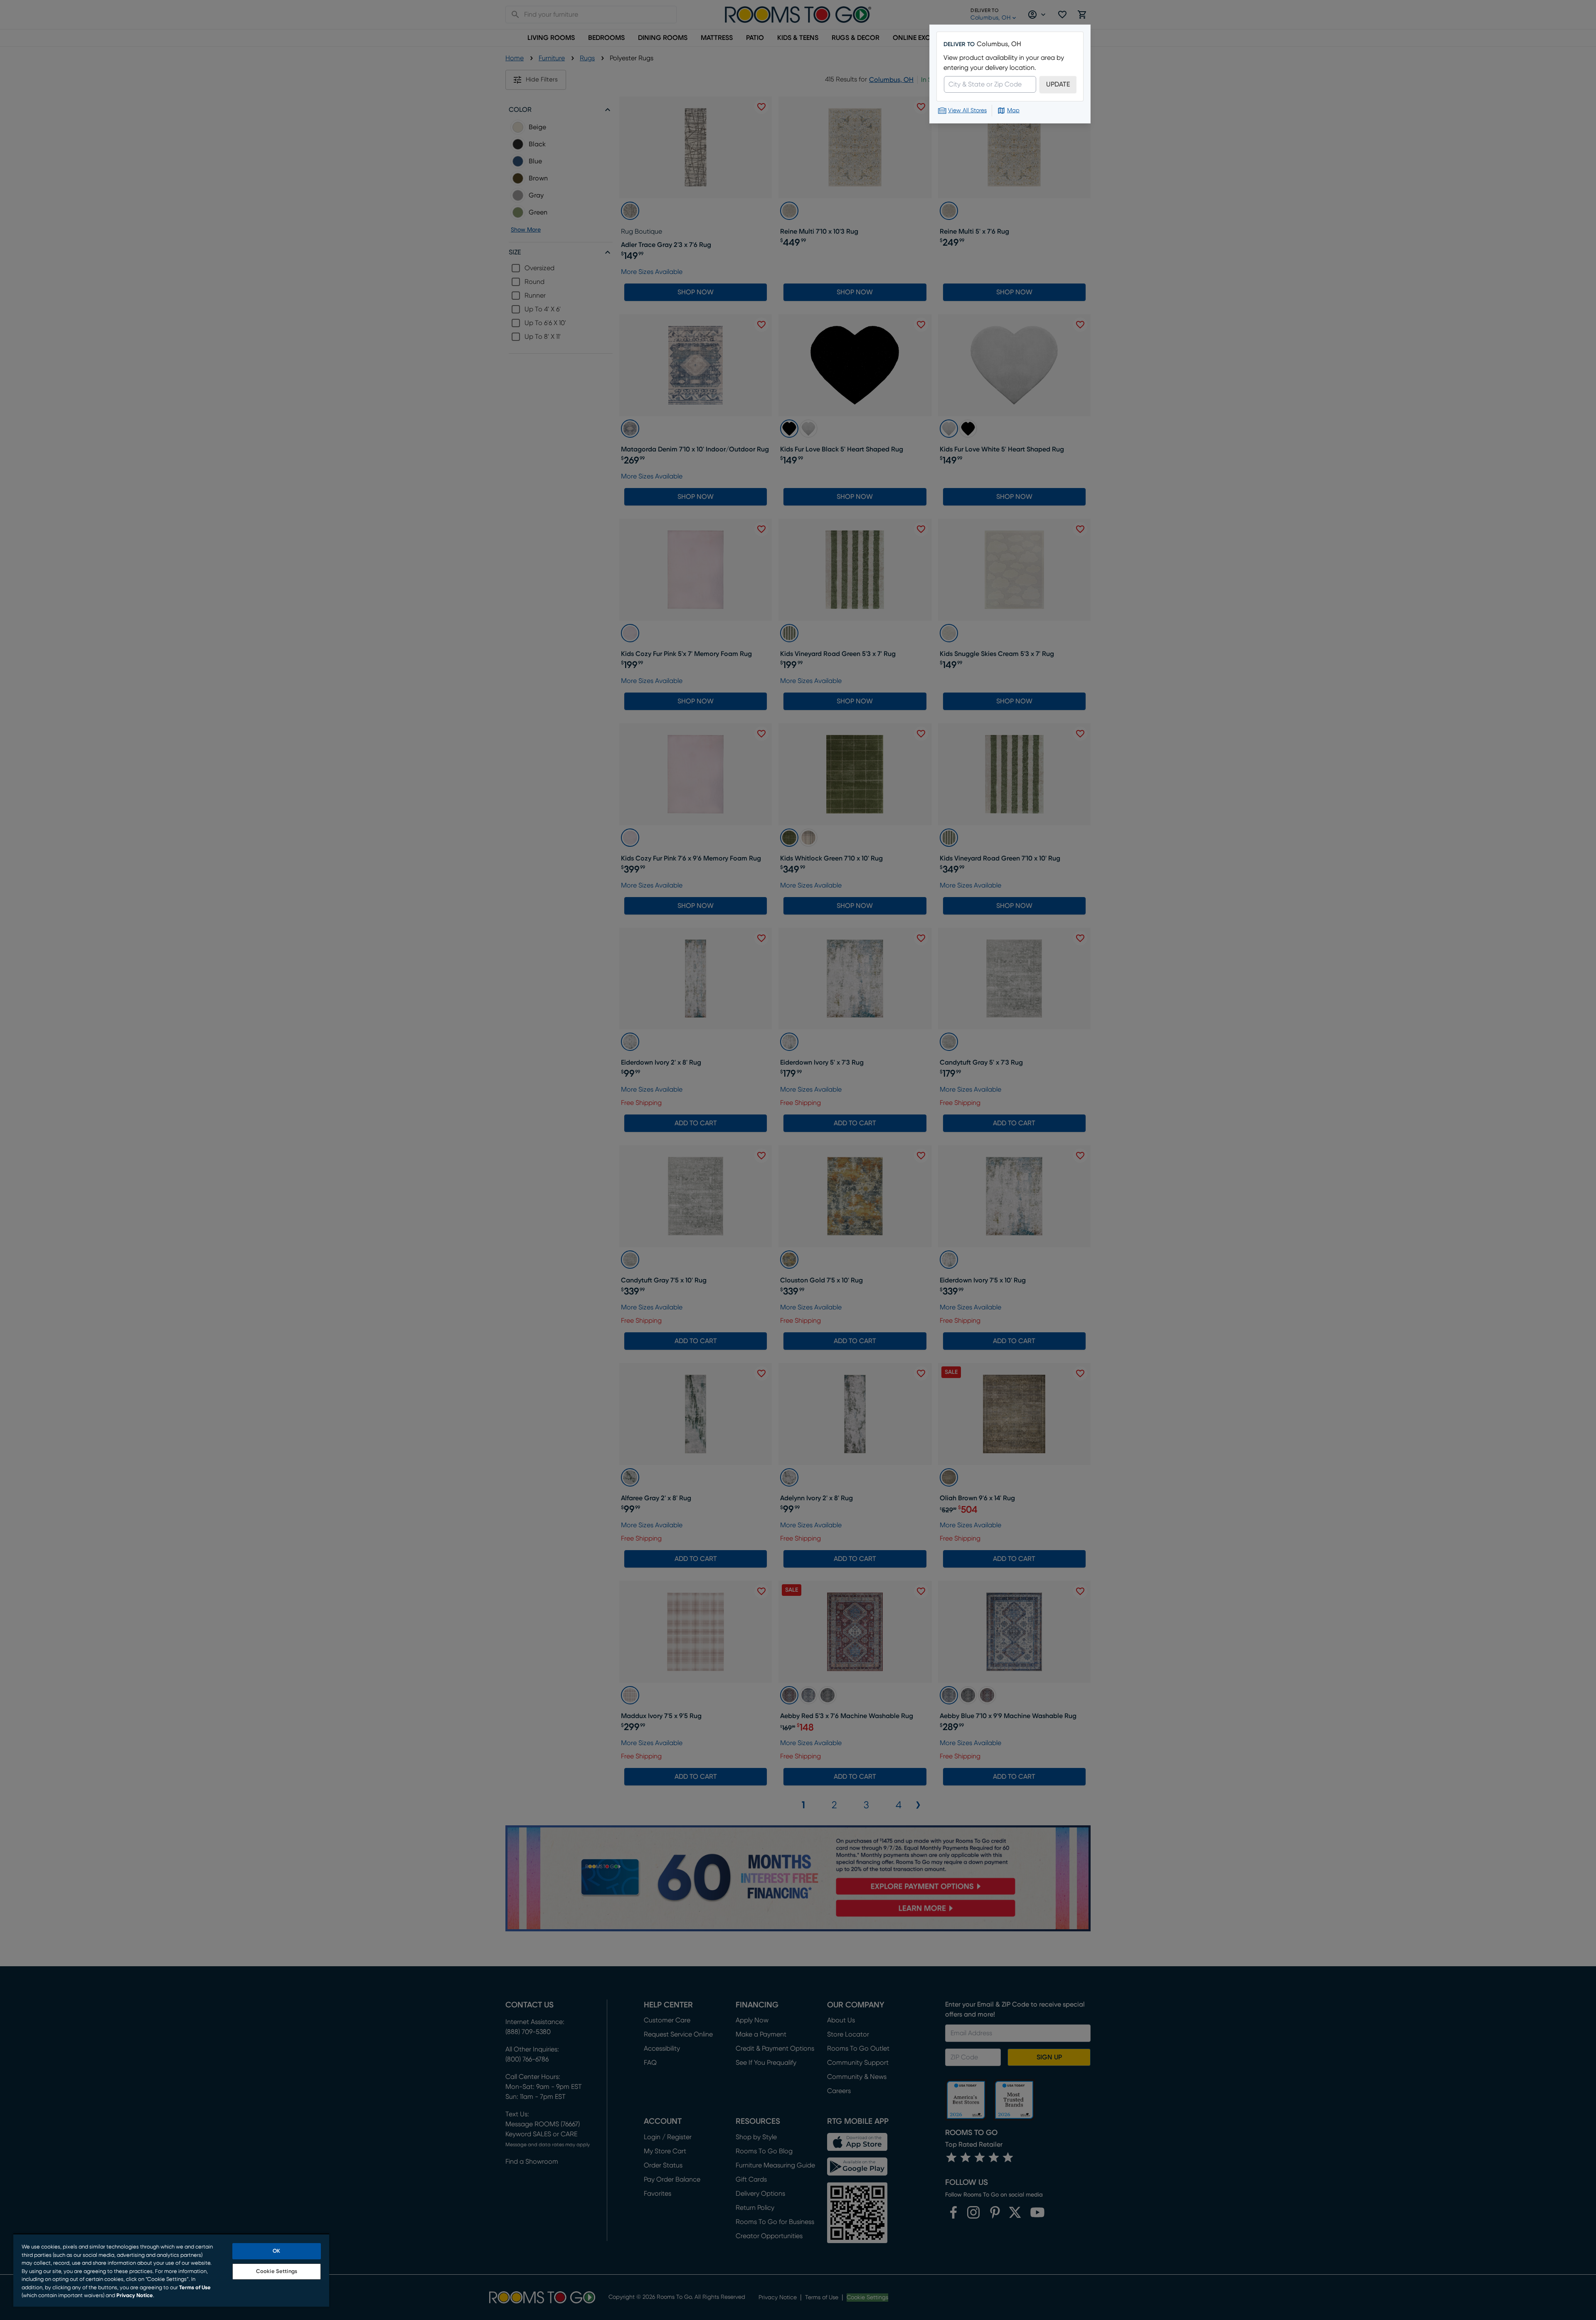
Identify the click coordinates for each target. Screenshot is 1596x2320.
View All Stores (967, 111)
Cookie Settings (277, 2272)
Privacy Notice (135, 2296)
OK (276, 2251)
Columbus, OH (999, 44)
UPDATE (1058, 84)
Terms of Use (195, 2288)
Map (1013, 111)
